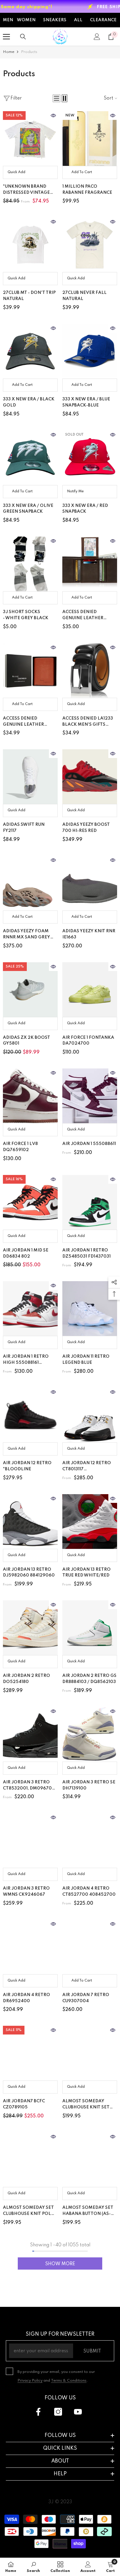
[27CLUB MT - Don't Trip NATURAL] (30, 245)
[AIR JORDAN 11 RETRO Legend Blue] (90, 1309)
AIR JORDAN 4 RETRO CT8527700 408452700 (89, 1891)
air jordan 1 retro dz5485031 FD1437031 (87, 1253)
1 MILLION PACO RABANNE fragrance (87, 190)
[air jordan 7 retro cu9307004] (90, 1947)
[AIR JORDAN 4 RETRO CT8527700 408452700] (90, 1840)
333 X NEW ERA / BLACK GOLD (29, 402)
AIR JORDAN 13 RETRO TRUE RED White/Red (87, 1573)
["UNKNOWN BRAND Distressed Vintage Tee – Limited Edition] (30, 139)
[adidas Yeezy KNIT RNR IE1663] (90, 883)
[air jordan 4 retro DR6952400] (30, 1947)
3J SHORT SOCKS (26, 615)
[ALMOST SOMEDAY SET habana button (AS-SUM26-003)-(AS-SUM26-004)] (90, 2160)
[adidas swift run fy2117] (30, 777)
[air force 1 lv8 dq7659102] (30, 1096)
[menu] (6, 37)
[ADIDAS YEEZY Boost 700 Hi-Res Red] (90, 777)
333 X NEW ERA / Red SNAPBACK (85, 509)
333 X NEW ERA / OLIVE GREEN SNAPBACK (28, 509)
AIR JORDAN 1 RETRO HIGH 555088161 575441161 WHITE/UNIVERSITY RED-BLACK (30, 1360)
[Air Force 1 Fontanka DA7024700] (90, 990)
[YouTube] (78, 2412)
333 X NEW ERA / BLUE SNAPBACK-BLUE (86, 402)
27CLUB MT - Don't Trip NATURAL (29, 296)
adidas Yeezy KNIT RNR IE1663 (89, 934)
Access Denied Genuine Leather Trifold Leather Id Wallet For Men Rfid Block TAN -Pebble (28, 722)
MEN (8, 20)
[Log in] (97, 37)
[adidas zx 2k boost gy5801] (30, 990)
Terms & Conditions (69, 2381)
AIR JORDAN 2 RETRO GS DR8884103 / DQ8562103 (89, 1679)
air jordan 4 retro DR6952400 (27, 1998)
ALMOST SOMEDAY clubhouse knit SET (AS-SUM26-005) (86, 2105)
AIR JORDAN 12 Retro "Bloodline (27, 1466)
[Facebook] (38, 2412)
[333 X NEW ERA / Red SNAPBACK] (90, 458)
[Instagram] (58, 2412)
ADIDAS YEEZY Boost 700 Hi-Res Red (86, 828)
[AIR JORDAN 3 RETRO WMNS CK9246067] (30, 1840)
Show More (60, 2264)
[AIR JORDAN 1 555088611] (90, 1096)
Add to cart (82, 172)
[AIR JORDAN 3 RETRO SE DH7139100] (90, 1734)
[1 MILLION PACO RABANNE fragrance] (90, 139)
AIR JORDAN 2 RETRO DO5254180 (27, 1679)
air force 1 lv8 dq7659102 (20, 1147)
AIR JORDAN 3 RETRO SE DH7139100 (89, 1785)
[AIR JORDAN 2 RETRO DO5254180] (30, 1628)
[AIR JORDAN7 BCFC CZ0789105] (30, 2053)
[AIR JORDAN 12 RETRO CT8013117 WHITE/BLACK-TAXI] (90, 1415)
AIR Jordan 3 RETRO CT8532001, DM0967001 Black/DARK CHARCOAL (30, 1786)
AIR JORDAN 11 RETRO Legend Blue (86, 1360)
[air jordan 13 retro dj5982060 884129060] (30, 1522)
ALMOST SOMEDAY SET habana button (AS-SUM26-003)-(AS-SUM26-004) (88, 2211)
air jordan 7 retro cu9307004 (86, 1998)
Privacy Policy (30, 2381)
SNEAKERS (55, 20)
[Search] (23, 37)
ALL (78, 20)
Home (9, 52)
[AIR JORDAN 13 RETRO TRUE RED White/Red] (90, 1522)
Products (29, 52)
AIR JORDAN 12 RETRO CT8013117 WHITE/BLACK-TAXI (87, 1467)
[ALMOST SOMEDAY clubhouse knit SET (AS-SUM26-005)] (90, 2053)
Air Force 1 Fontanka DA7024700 (88, 1041)
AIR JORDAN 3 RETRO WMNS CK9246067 (26, 1891)
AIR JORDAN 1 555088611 (89, 1144)
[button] (57, 98)
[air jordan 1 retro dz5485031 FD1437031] (90, 1202)
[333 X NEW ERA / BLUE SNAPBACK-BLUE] (90, 351)
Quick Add (16, 172)
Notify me (75, 491)
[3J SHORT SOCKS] (30, 564)
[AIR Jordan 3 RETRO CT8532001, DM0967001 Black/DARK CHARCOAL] (30, 1734)
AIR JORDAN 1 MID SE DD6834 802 (26, 1253)
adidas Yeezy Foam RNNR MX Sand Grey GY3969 (27, 935)
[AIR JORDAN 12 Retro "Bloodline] (30, 1415)
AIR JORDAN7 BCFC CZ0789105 (24, 2104)
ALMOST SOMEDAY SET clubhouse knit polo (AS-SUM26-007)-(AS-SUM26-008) (29, 2211)
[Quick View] (53, 116)
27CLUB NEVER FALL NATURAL (84, 296)
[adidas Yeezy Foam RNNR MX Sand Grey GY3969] (30, 883)
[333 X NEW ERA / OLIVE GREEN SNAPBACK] (30, 458)
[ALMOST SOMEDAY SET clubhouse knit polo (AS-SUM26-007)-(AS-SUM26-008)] (30, 2160)
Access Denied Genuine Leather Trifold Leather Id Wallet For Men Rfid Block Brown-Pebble (88, 616)
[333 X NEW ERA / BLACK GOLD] (30, 351)
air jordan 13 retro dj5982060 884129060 (29, 1573)
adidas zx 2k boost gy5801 (27, 1041)
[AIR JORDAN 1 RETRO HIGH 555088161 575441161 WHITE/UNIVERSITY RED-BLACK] (30, 1309)
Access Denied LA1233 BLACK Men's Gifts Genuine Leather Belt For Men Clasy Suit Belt (89, 722)
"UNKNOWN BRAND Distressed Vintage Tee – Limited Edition (28, 190)
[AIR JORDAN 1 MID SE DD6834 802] (30, 1202)
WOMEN (26, 20)
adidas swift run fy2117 (24, 828)
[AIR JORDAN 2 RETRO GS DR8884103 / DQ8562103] (90, 1628)
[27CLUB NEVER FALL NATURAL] (90, 245)
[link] (33, 2567)
